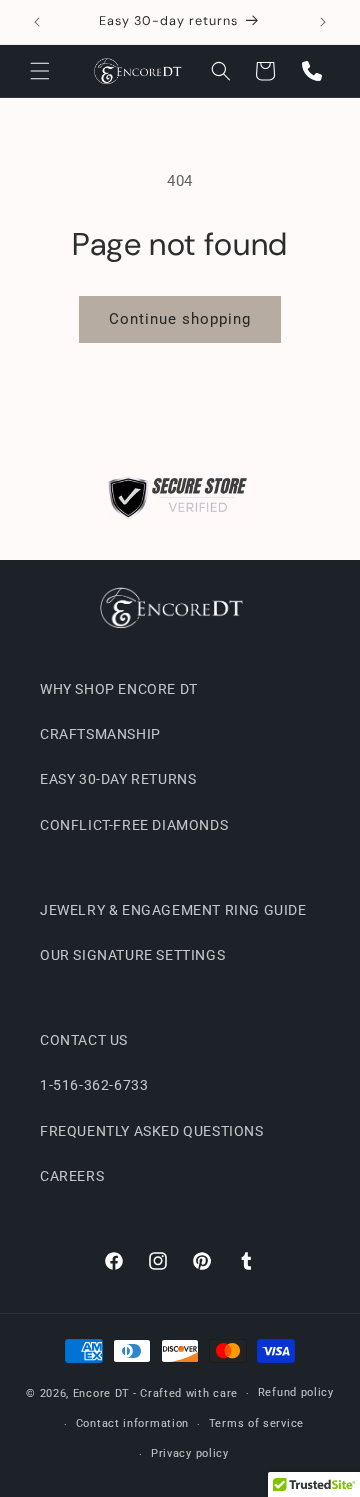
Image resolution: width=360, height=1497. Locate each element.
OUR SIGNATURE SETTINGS (132, 955)
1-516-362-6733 (94, 1085)
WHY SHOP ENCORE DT (119, 689)
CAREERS (72, 1176)
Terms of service (256, 1423)
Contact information (132, 1423)
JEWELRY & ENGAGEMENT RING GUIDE (173, 910)
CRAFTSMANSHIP (100, 734)
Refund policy (296, 1392)
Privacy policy (190, 1453)
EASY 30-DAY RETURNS (118, 779)
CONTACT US (84, 1040)
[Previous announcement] (37, 22)
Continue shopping (180, 319)
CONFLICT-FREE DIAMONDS (134, 825)
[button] (40, 71)
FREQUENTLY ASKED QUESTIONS (152, 1131)
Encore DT (101, 1393)
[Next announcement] (323, 22)
